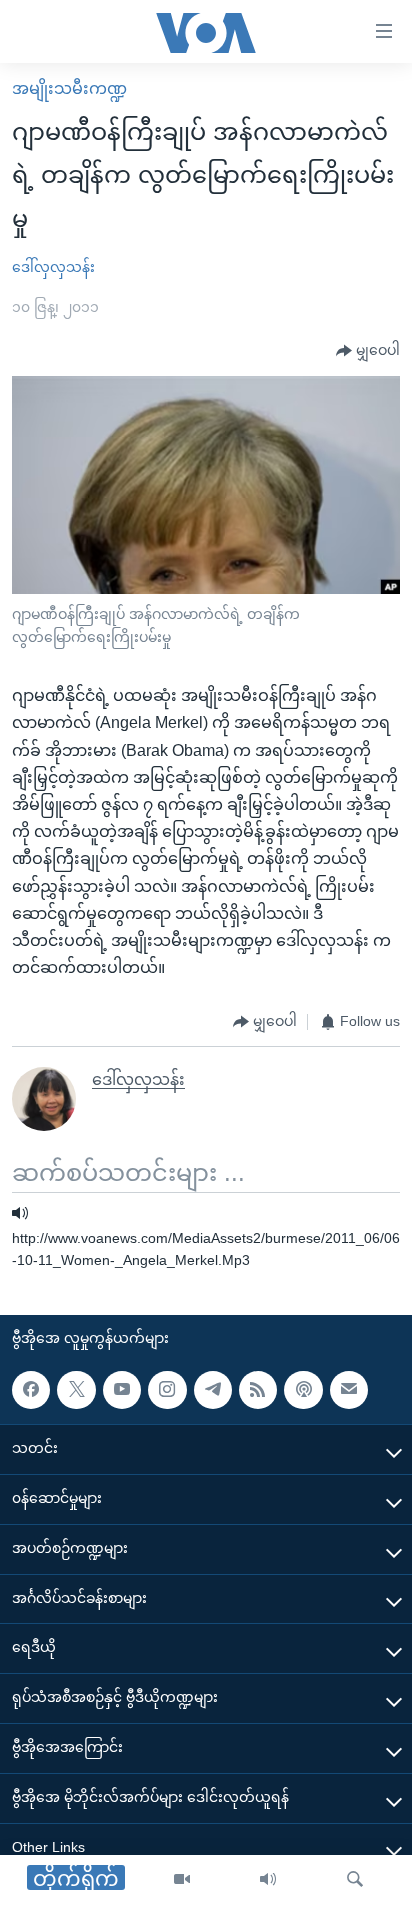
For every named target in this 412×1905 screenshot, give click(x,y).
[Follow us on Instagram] (167, 1390)
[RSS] (258, 1390)
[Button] (368, 351)
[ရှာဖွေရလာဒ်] (355, 1880)
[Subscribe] (349, 1390)
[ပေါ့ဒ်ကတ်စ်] (303, 1390)
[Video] (182, 1880)
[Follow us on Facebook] (31, 1390)
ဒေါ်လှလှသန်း (53, 267)
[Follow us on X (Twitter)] (76, 1390)
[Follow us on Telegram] (213, 1390)
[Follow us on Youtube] (122, 1390)
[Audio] (268, 1880)
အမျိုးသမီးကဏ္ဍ (69, 88)
